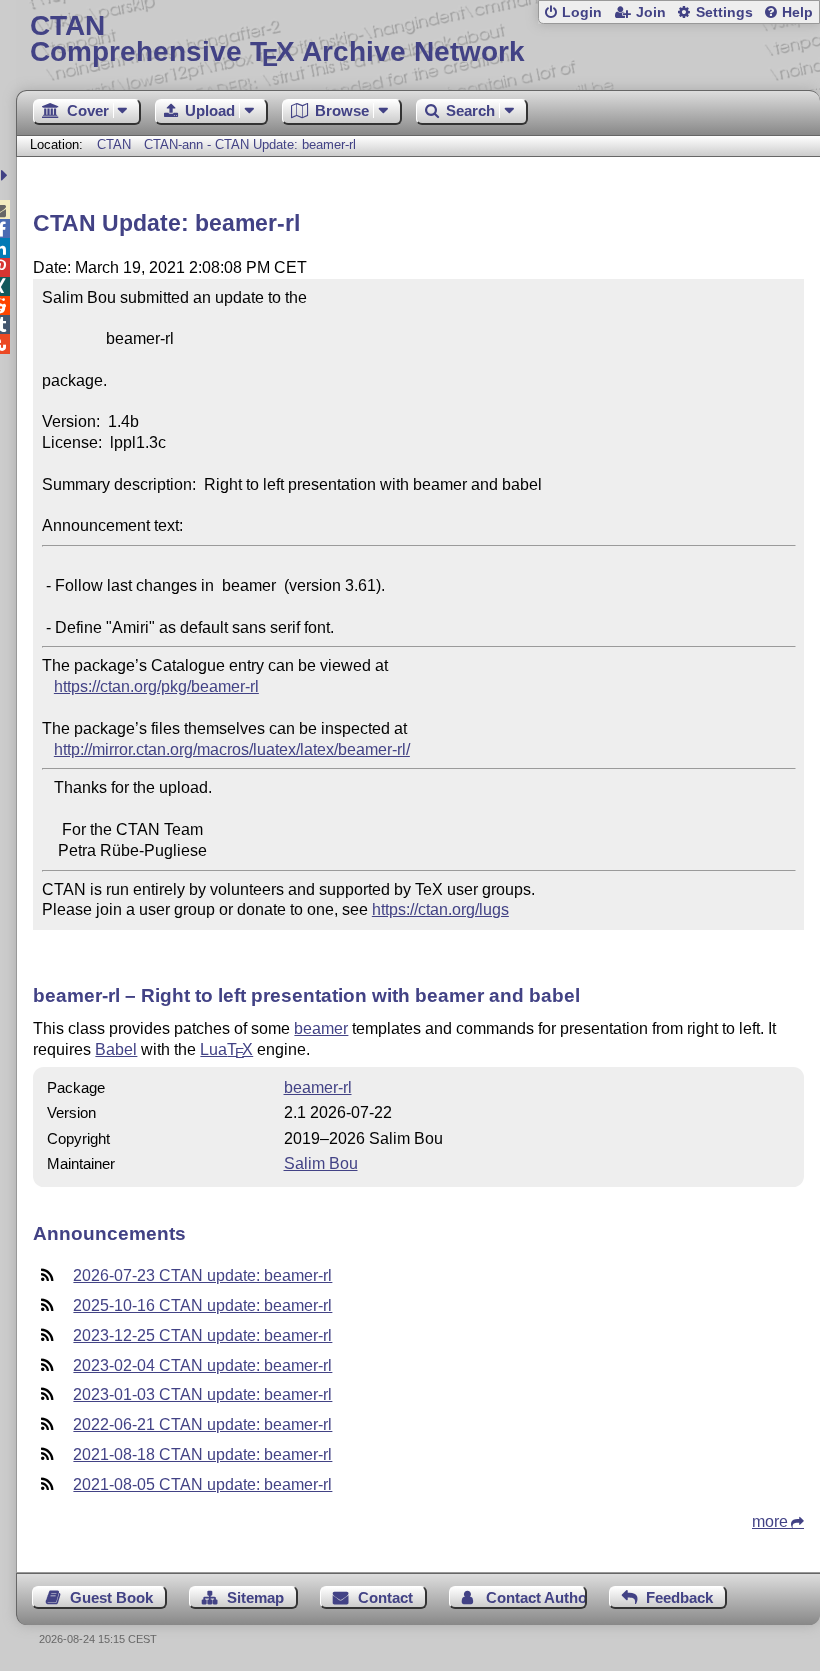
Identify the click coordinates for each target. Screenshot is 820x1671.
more (770, 1521)
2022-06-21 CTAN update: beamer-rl (202, 1424)
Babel (116, 1049)
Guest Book (111, 1597)
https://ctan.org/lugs (440, 909)
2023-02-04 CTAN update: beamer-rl (202, 1365)
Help (797, 12)
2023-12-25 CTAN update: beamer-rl (202, 1335)
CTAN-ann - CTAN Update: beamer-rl (250, 144)
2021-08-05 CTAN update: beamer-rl (202, 1484)
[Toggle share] (6, 175)
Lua (226, 1049)
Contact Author (536, 1597)
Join (651, 12)
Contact (385, 1597)
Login (582, 12)
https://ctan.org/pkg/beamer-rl (156, 686)
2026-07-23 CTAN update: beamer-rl (202, 1275)
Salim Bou (321, 1163)
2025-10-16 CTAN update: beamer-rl (202, 1305)
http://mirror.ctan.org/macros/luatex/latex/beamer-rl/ (232, 749)
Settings (724, 12)
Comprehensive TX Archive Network (277, 39)
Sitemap (255, 1597)
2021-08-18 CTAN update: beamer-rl (202, 1454)
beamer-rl (318, 1087)
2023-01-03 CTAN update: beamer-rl (202, 1394)
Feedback (679, 1597)
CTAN (114, 144)
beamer (321, 1028)
